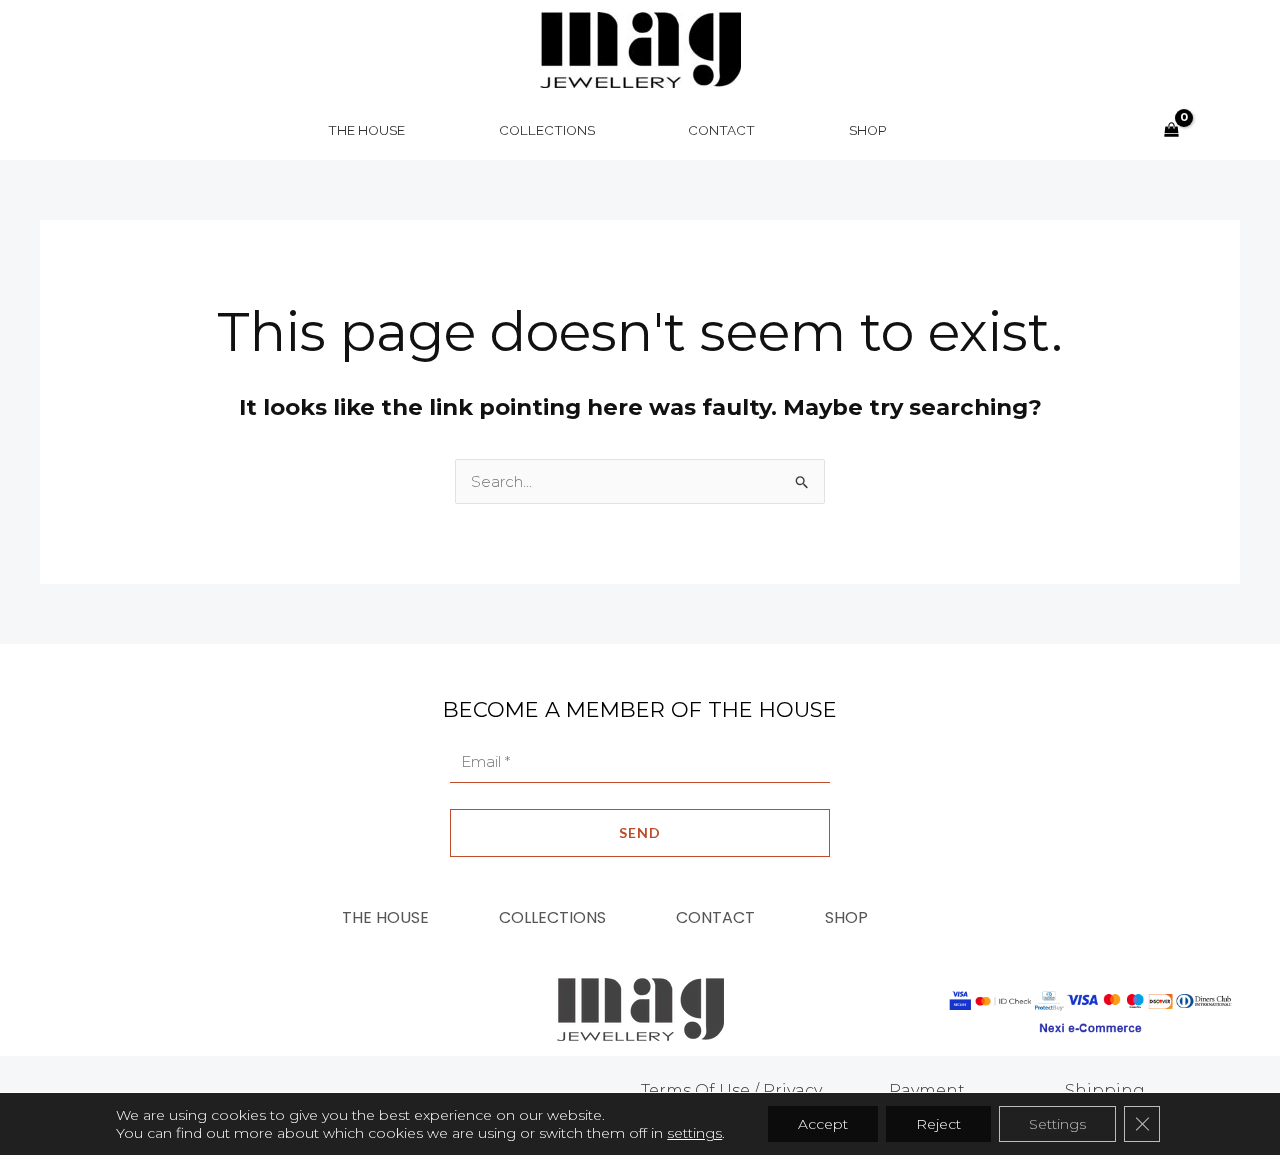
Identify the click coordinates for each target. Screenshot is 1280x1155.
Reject (938, 1124)
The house (385, 917)
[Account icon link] (1216, 130)
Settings (1057, 1124)
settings (694, 1133)
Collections (552, 917)
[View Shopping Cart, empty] (1171, 130)
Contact (715, 917)
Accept (823, 1124)
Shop (846, 917)
